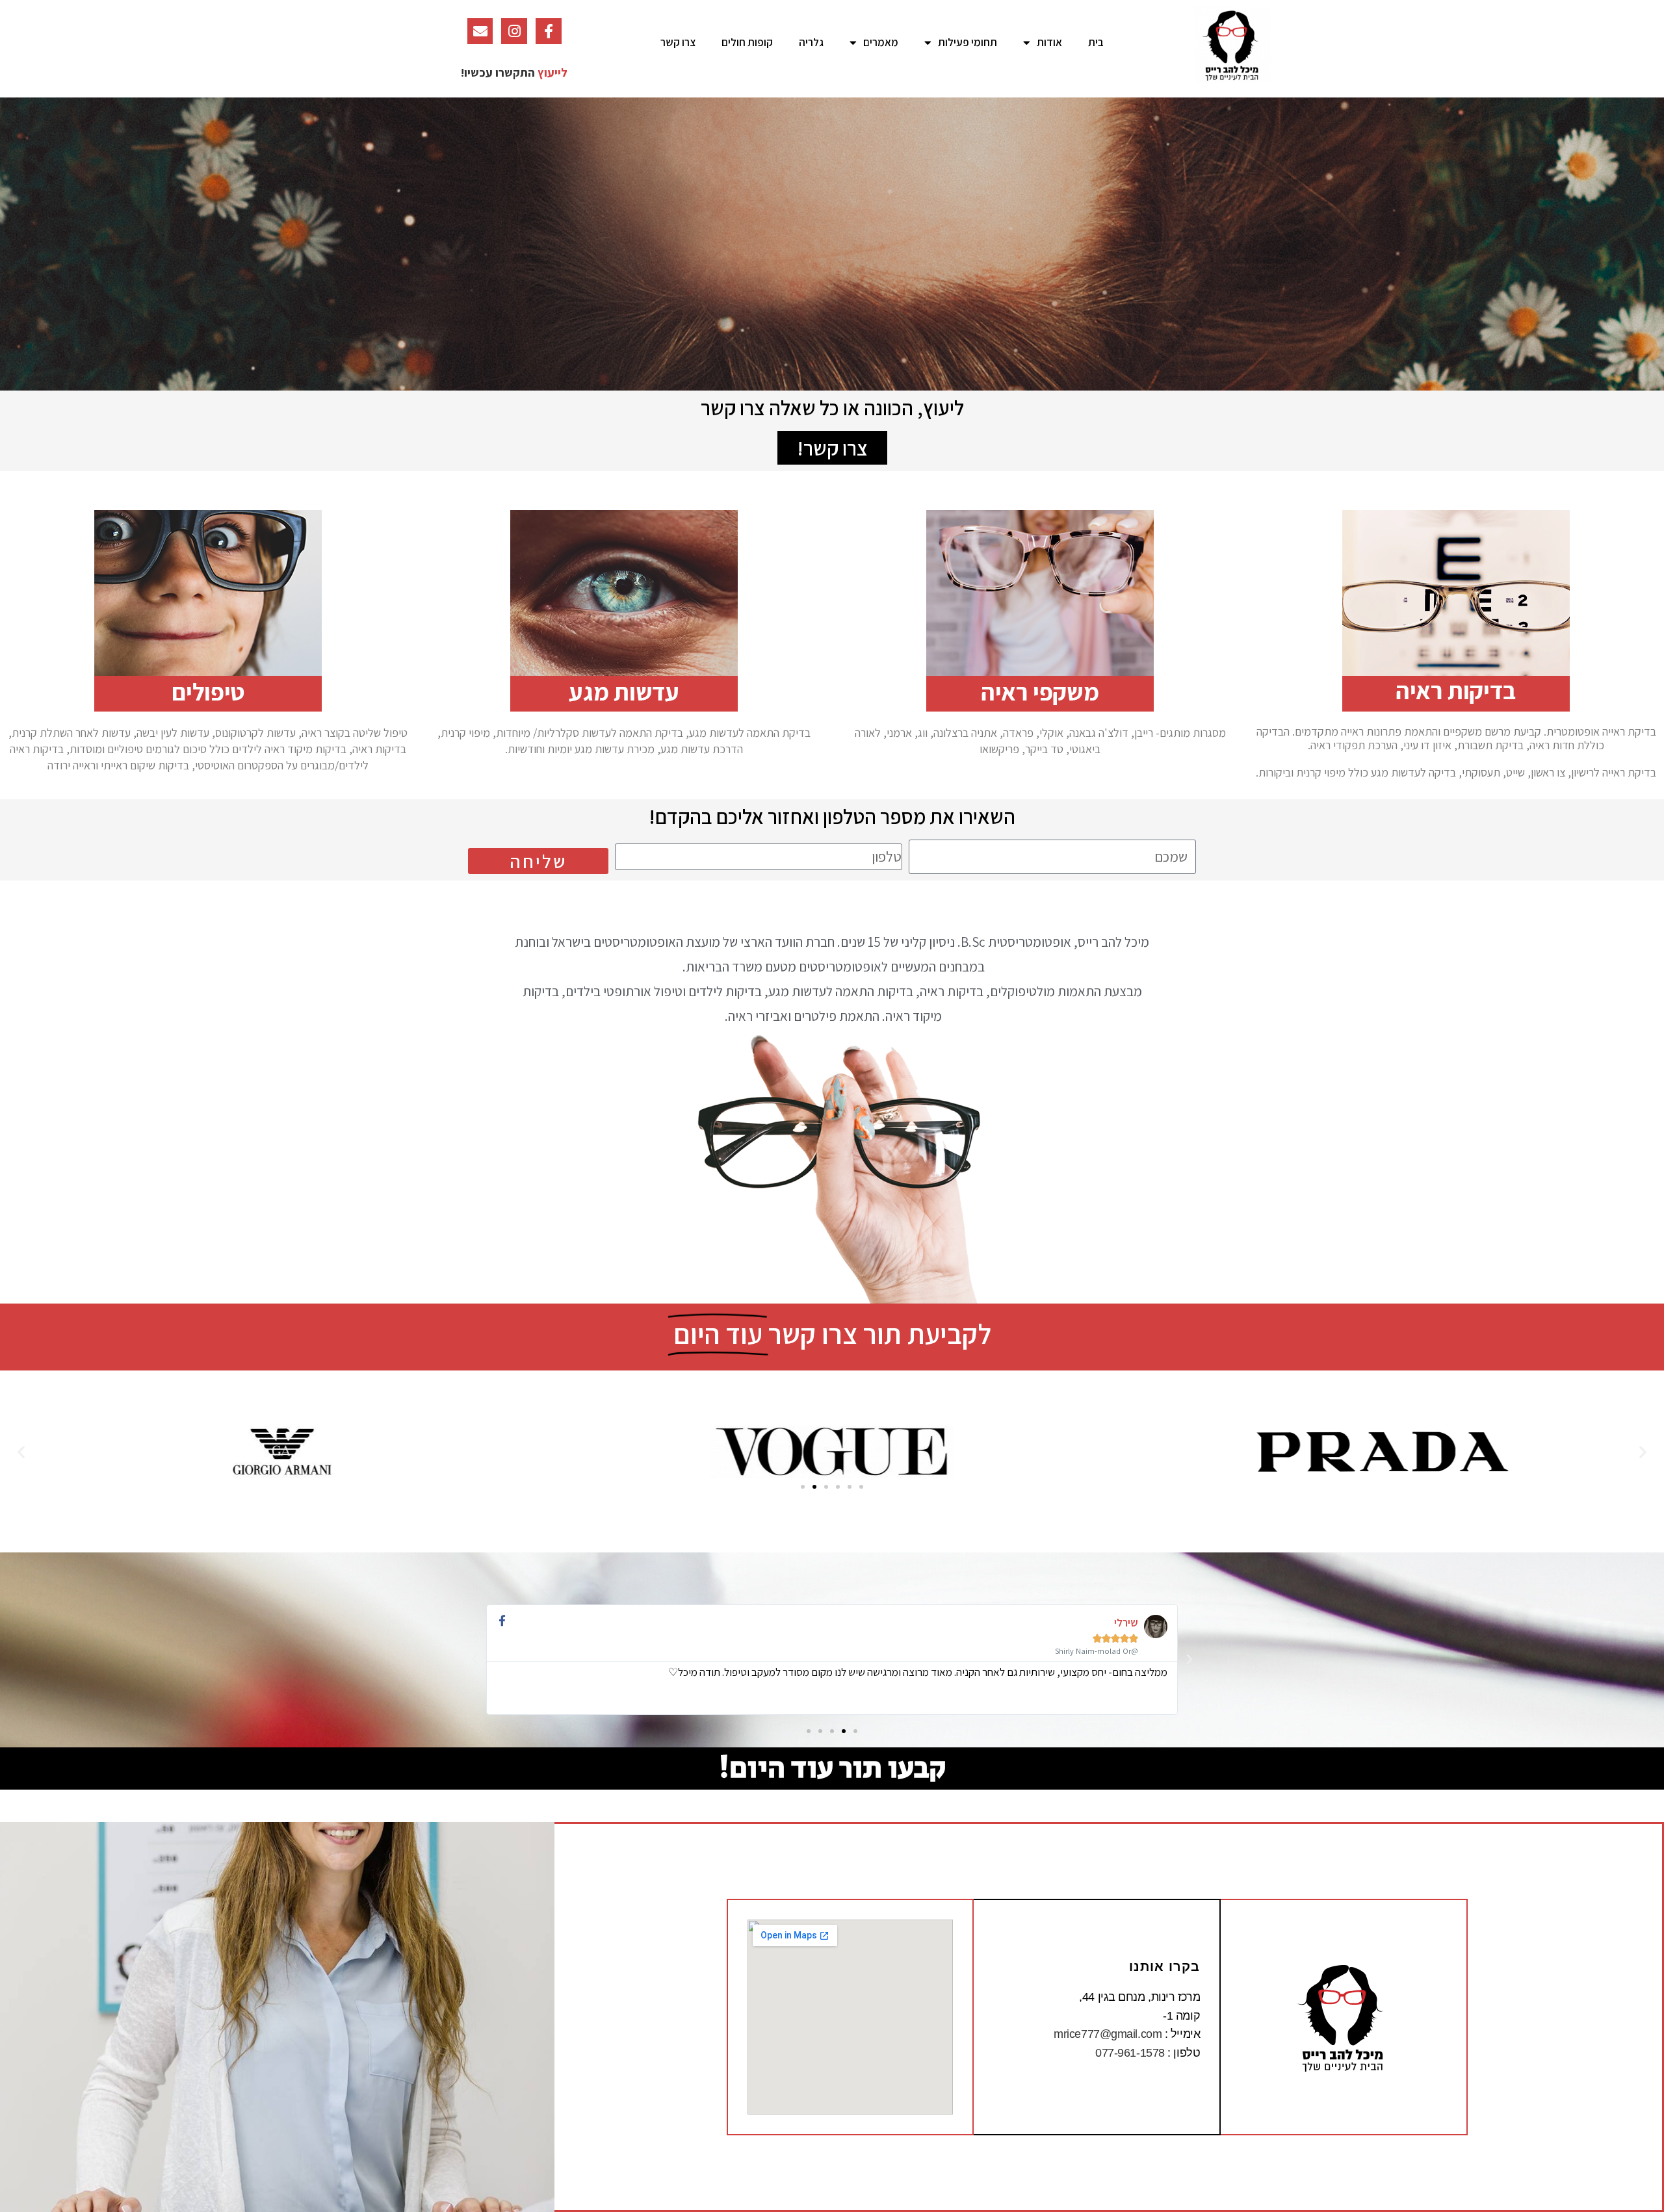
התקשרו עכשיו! (498, 72)
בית (1096, 42)
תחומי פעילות (968, 42)
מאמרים (881, 42)
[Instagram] (514, 31)
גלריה (811, 42)
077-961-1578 (1130, 2053)
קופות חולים (747, 42)
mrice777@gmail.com (1108, 2034)
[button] (832, 448)
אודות (1049, 42)
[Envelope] (480, 31)
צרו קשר (678, 42)
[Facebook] (549, 31)
